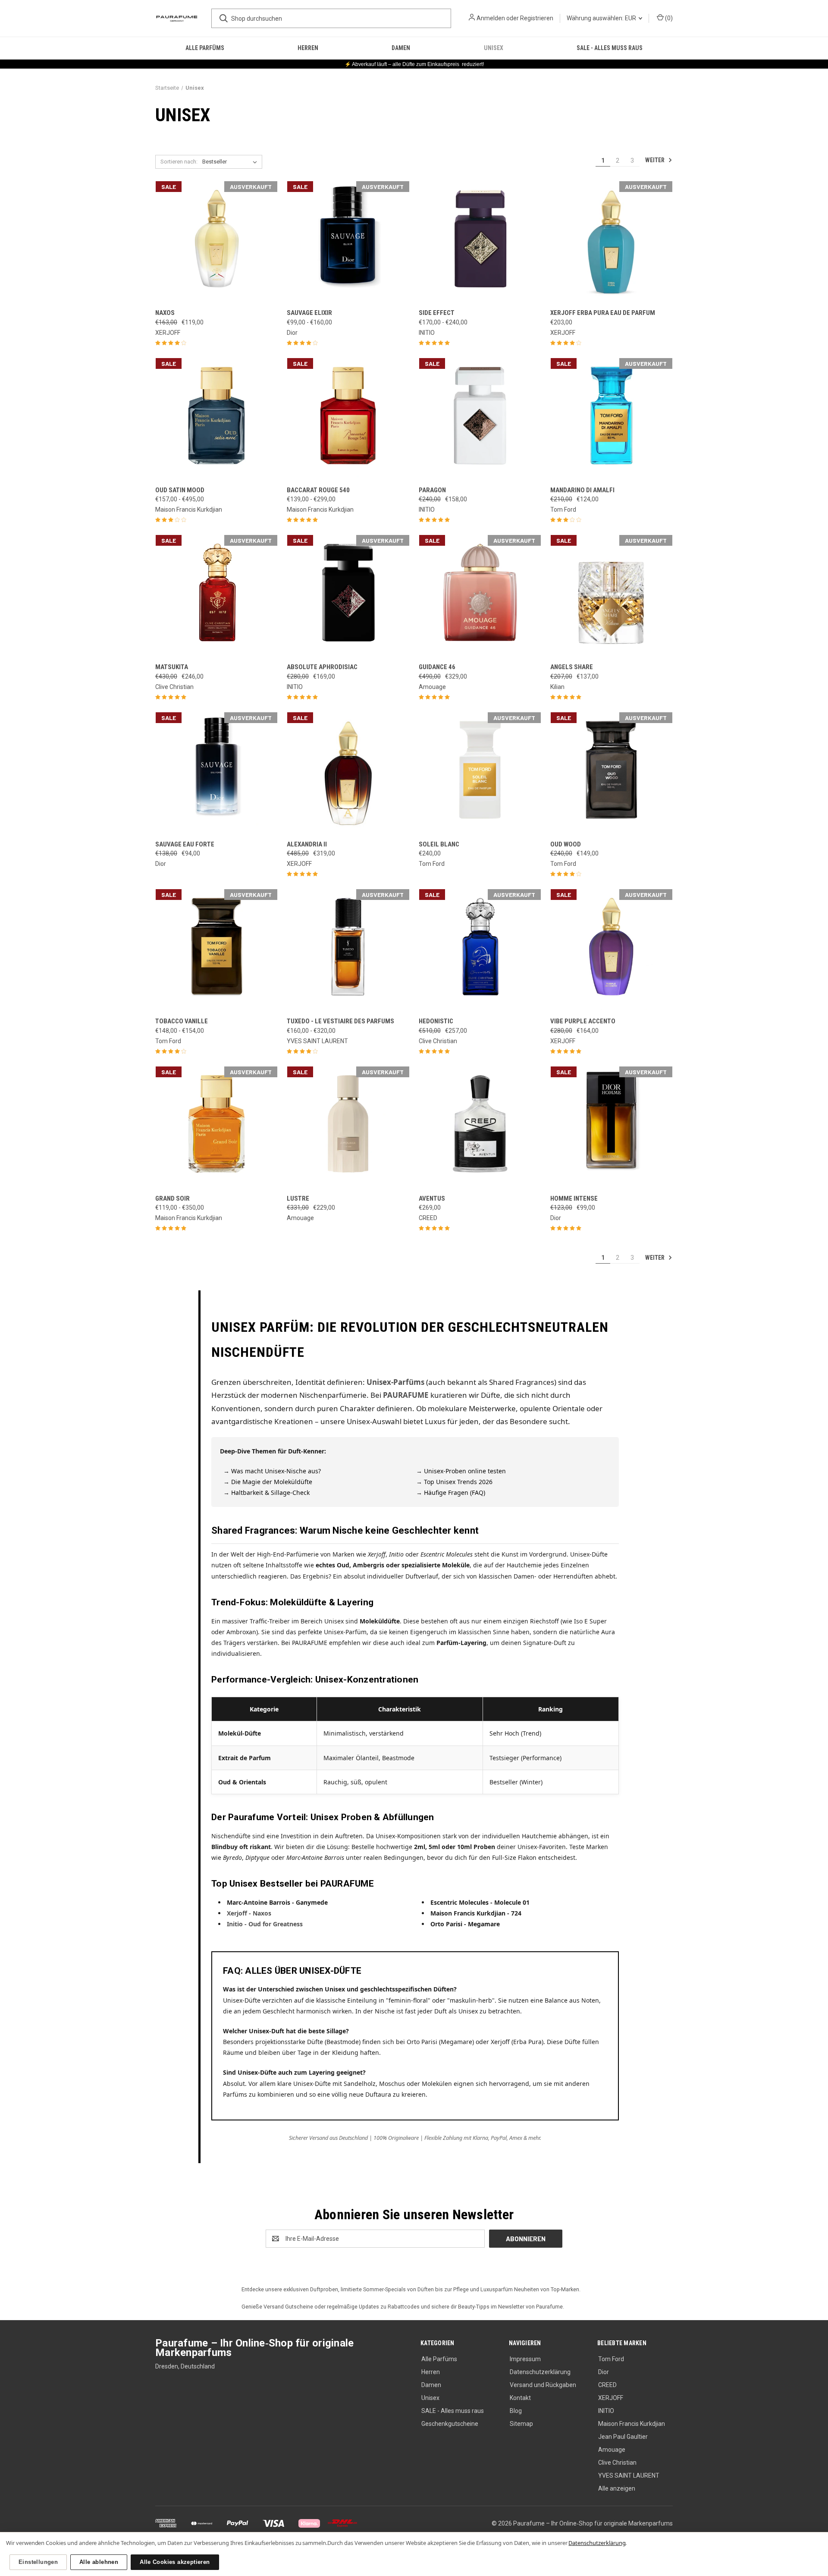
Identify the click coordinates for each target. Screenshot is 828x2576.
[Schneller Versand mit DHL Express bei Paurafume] (342, 2523)
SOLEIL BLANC (439, 844)
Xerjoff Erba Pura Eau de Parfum (603, 313)
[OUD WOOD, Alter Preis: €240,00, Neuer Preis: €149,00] (612, 773)
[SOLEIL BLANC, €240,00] (480, 773)
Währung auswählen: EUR (602, 18)
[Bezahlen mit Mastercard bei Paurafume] (202, 2523)
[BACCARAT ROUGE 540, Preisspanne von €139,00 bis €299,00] (348, 419)
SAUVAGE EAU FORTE (185, 844)
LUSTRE (298, 1198)
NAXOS (165, 313)
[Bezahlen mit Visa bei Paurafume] (274, 2523)
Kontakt (520, 2398)
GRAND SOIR (172, 1198)
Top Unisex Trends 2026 (458, 1482)
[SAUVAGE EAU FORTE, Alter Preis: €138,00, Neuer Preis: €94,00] (216, 773)
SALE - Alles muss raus (610, 48)
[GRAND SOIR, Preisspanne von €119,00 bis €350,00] (216, 1128)
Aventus (432, 1198)
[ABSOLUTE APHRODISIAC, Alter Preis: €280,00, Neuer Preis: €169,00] (348, 596)
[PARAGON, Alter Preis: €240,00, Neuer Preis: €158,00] (480, 419)
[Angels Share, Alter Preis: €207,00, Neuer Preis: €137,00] (612, 596)
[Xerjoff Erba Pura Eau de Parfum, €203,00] (612, 242)
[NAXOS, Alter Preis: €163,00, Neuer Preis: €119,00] (216, 242)
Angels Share (572, 667)
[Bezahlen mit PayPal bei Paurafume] (238, 2523)
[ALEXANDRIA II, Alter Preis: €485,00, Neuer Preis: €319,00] (348, 773)
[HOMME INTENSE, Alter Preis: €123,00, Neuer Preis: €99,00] (612, 1128)
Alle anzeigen (617, 2488)
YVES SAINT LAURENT (629, 2475)
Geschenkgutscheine (450, 2424)
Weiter (655, 160)
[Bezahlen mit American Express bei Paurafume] (167, 2523)
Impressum (525, 2359)
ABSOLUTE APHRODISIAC (322, 667)
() (668, 18)
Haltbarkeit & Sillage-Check (270, 1492)
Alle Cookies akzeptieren (175, 2562)
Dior (604, 2372)
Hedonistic (436, 1021)
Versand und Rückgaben (543, 2385)
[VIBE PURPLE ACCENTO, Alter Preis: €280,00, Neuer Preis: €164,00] (612, 950)
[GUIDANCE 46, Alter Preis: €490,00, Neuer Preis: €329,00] (480, 596)
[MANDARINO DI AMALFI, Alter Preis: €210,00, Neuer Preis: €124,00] (612, 419)
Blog (516, 2411)
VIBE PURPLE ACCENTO (583, 1021)
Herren (308, 48)
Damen (401, 48)
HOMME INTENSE (574, 1198)
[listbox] (231, 162)
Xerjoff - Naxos (249, 1913)
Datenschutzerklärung (540, 2372)
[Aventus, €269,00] (480, 1128)
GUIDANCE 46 (437, 667)
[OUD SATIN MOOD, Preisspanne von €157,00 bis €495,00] (216, 419)
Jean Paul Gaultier (623, 2437)
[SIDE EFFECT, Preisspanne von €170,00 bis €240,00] (480, 242)
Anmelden (491, 18)
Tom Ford (611, 2359)
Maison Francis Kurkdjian (632, 2424)
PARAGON (432, 490)
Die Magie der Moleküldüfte (272, 1482)
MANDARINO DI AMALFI (582, 490)
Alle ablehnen (99, 2562)
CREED (607, 2385)
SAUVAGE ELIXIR (309, 313)
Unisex (494, 48)
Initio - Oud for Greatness (265, 1924)
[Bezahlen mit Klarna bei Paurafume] (310, 2523)
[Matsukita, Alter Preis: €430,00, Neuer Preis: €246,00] (216, 596)
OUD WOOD (566, 844)
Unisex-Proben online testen (465, 1471)
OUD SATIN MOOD (180, 490)
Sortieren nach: (179, 162)
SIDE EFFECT (437, 313)
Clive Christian (617, 2463)
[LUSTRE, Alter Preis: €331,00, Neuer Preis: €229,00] (348, 1128)
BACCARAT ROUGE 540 (318, 490)
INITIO (606, 2411)
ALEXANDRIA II (307, 844)
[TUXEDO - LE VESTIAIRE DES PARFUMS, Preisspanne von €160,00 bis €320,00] (348, 950)
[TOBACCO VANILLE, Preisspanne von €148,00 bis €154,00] (216, 950)
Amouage (612, 2450)
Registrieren (537, 18)
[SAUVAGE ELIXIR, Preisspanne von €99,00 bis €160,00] (348, 242)
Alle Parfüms (205, 48)
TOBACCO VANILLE (182, 1021)
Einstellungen (38, 2562)
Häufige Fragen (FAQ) (455, 1492)
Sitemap (521, 2424)
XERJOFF (611, 2398)
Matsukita (172, 667)
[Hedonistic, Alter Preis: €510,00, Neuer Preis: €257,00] (480, 950)
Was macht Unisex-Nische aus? (276, 1471)
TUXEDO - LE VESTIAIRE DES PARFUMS (340, 1021)
